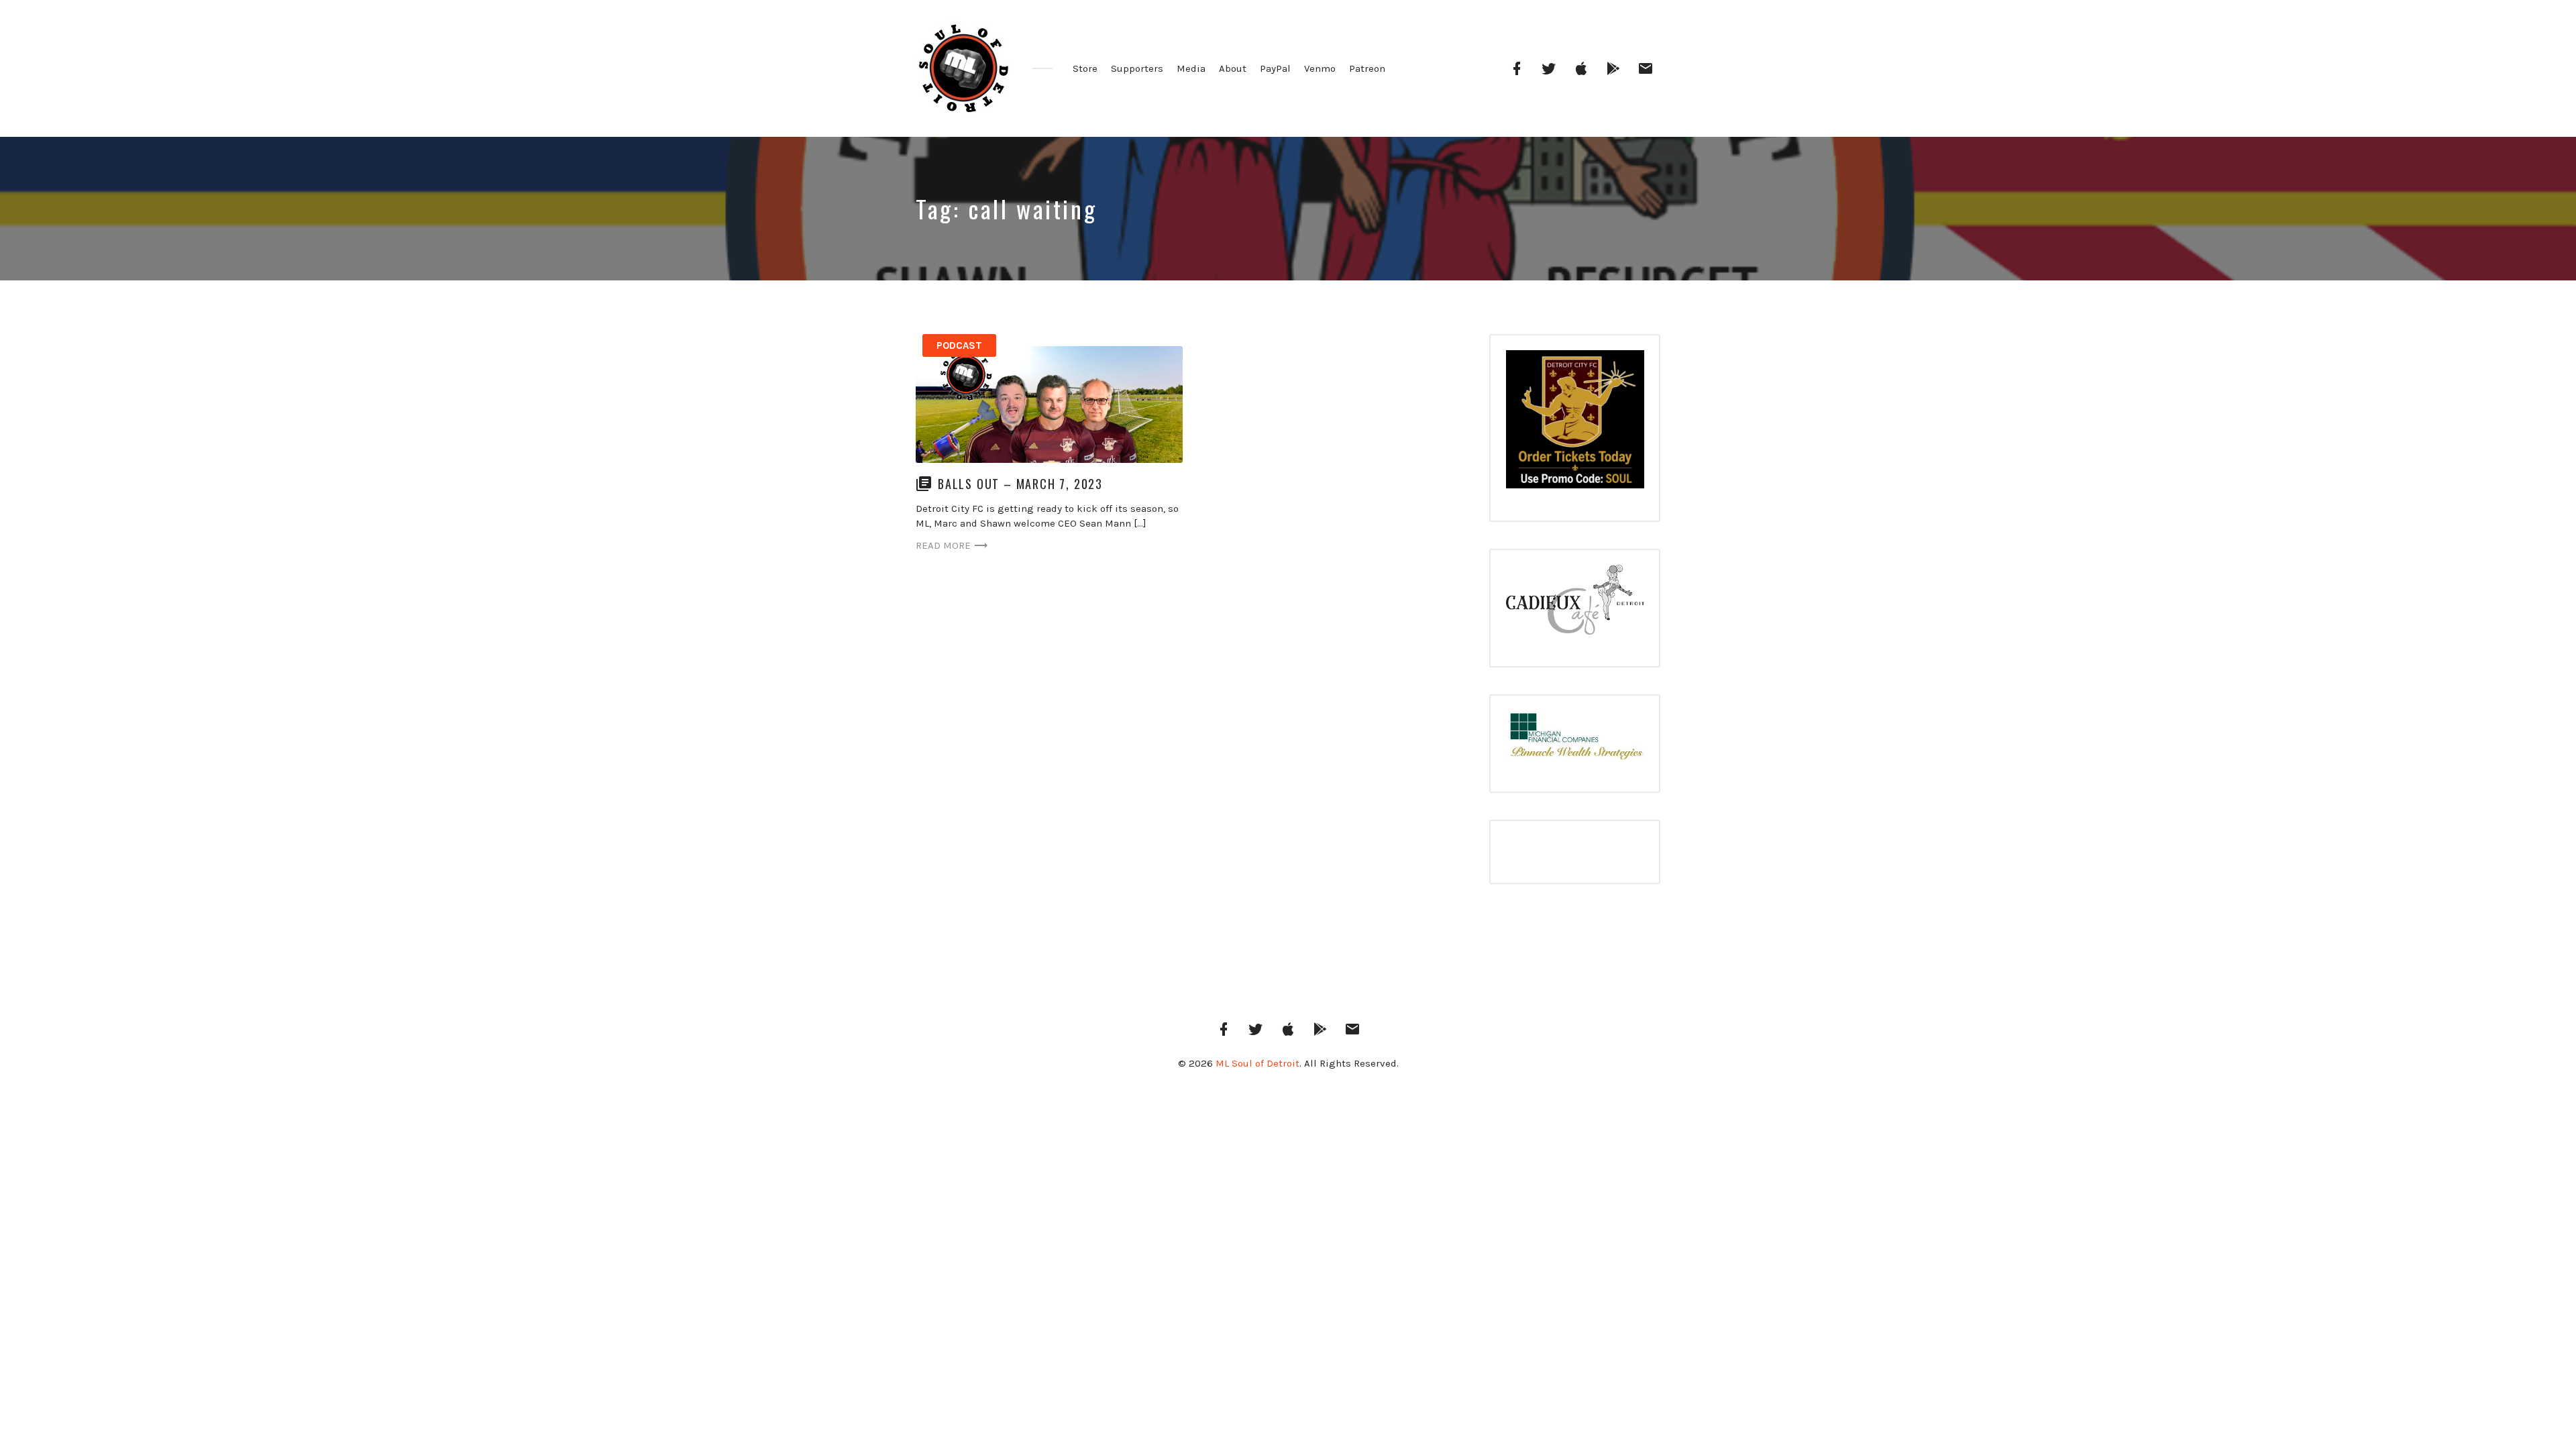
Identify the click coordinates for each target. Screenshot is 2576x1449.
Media (1191, 68)
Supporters (1137, 68)
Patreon (1367, 68)
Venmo (1320, 68)
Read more (943, 545)
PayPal (1275, 68)
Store (1085, 68)
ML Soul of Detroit (1257, 1063)
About (1233, 68)
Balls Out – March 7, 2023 (1020, 484)
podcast (959, 345)
